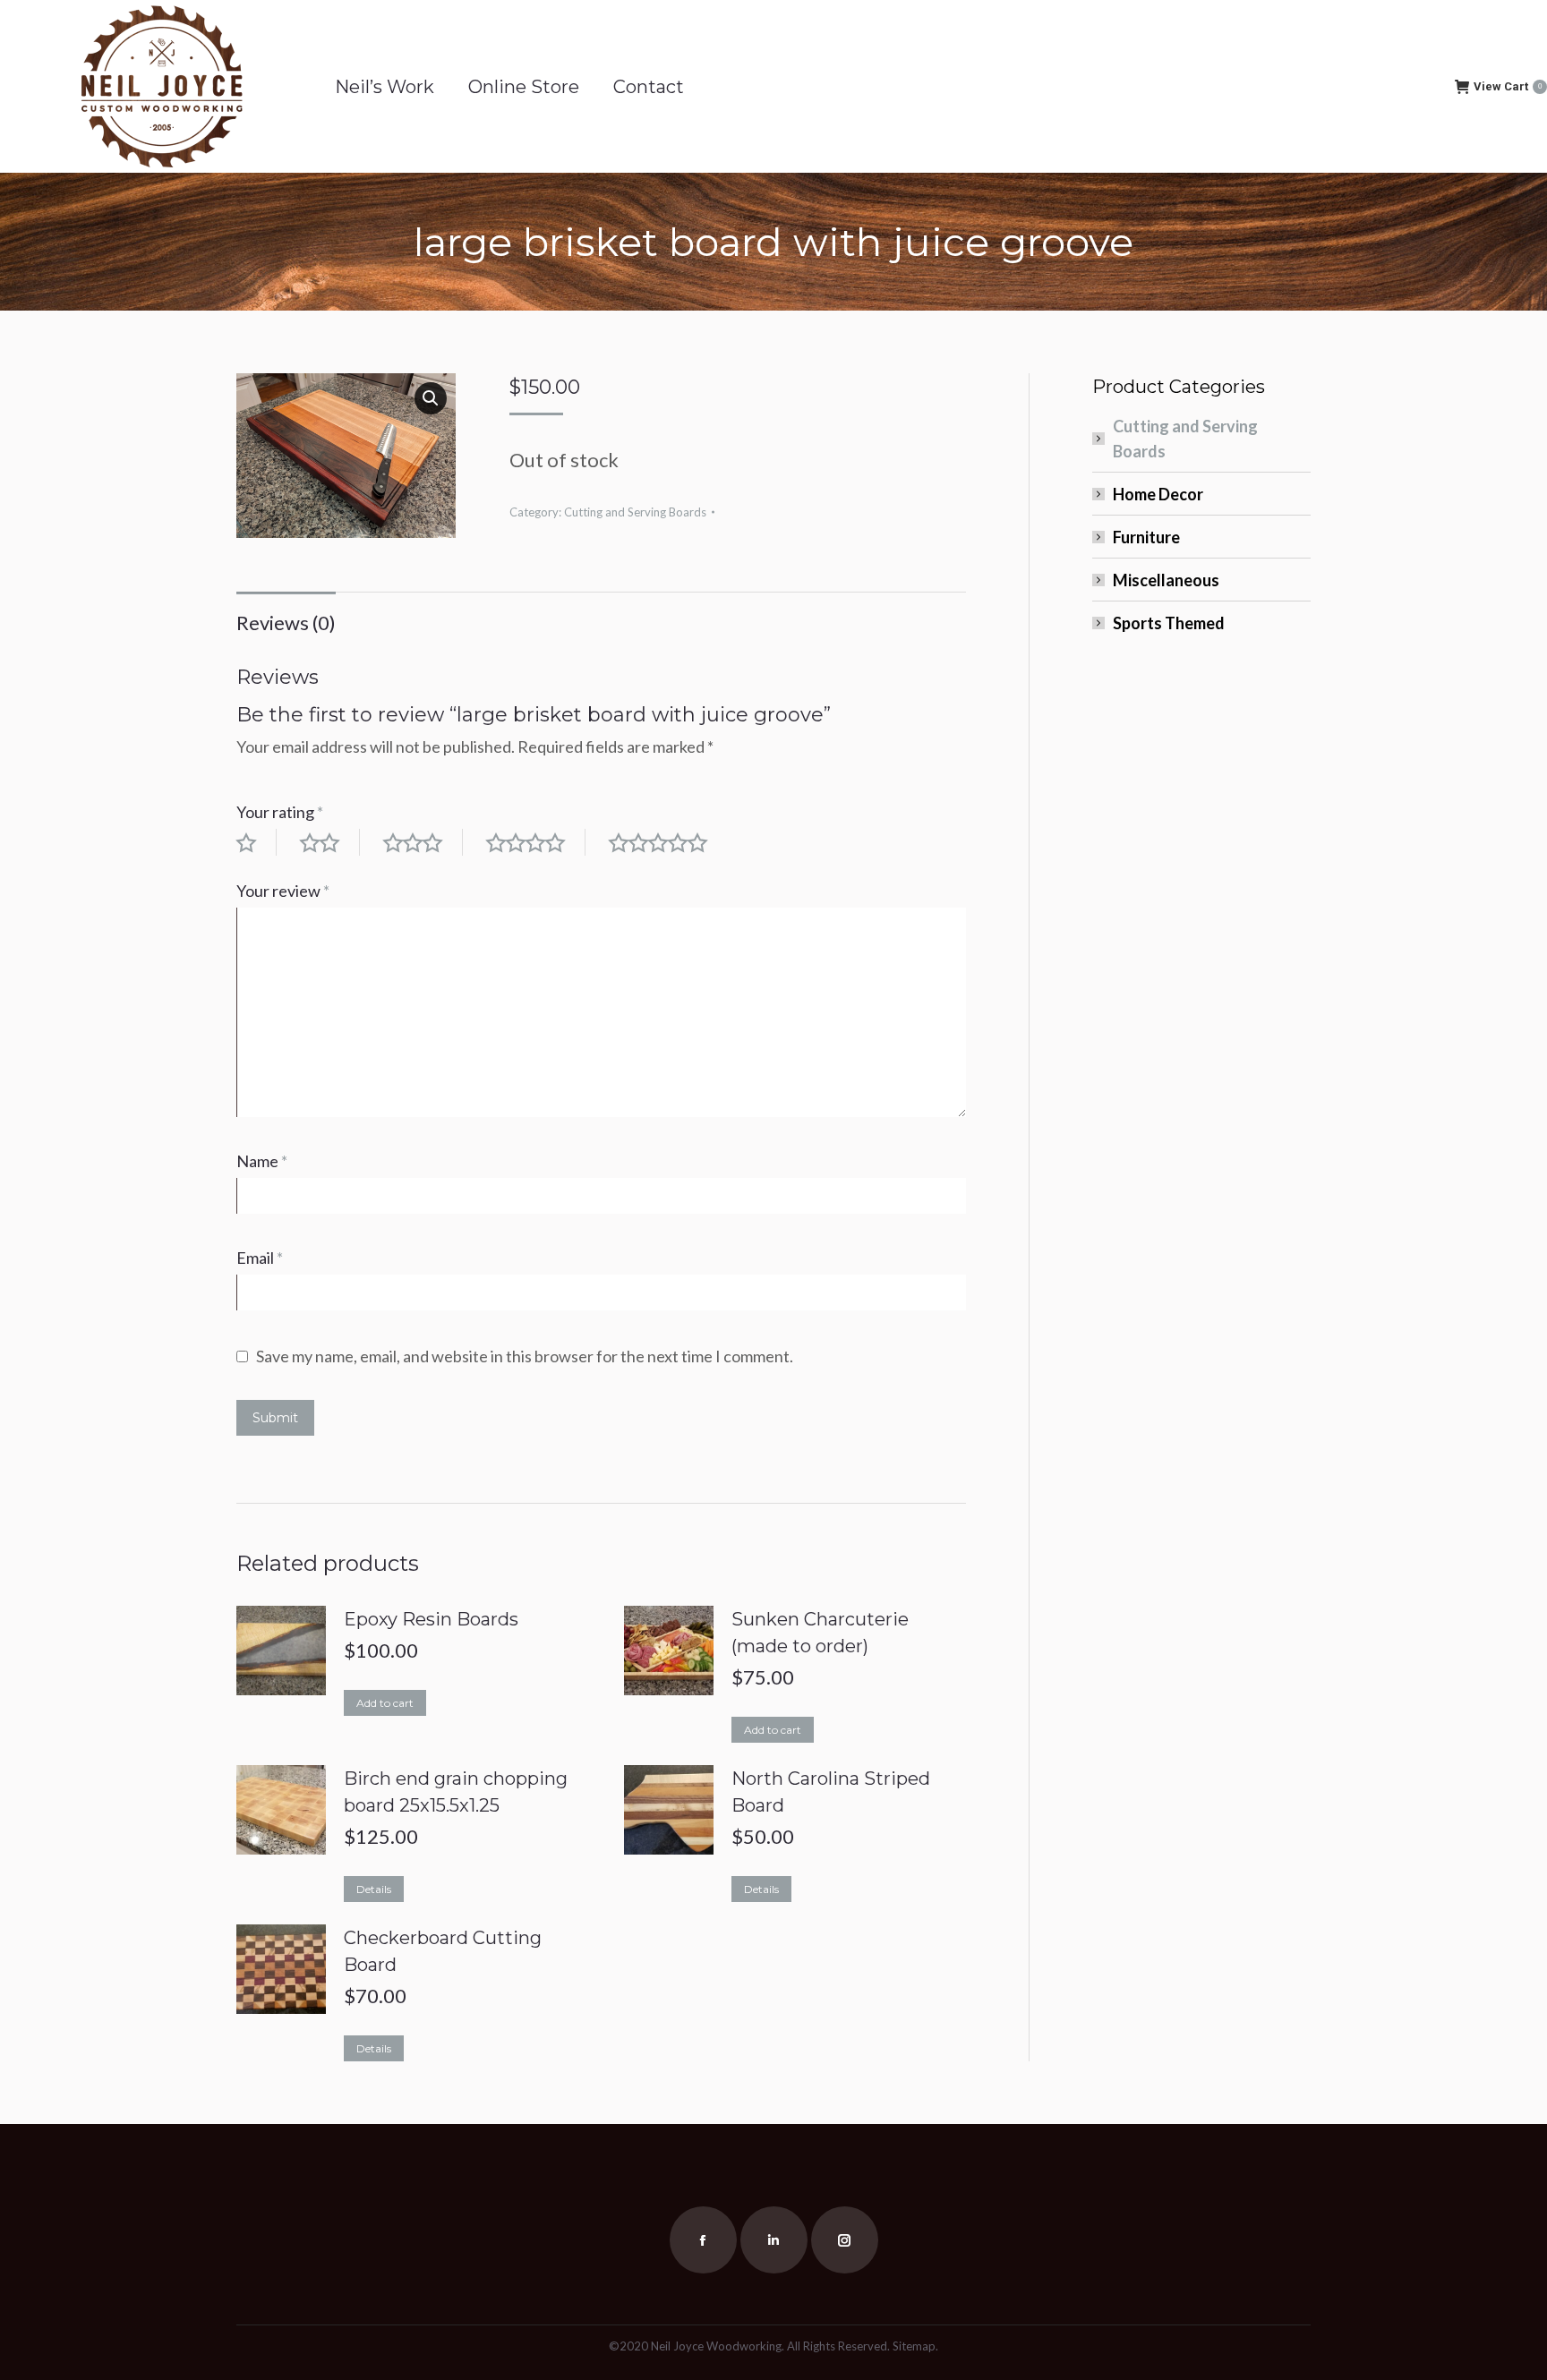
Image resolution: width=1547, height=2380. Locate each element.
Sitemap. (915, 2346)
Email (260, 1258)
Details (374, 1889)
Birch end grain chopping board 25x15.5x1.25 (456, 1792)
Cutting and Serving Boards (635, 512)
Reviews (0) (286, 623)
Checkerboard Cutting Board (443, 1951)
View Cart (1508, 86)
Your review (283, 891)
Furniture (1146, 537)
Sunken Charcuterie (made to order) (820, 1633)
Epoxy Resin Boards (431, 1619)
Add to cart (385, 1703)
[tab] (286, 614)
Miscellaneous (1166, 580)
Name (262, 1161)
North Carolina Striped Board (831, 1792)
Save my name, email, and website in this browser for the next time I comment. (525, 1356)
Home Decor (1158, 494)
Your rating (280, 812)
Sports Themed (1169, 623)
